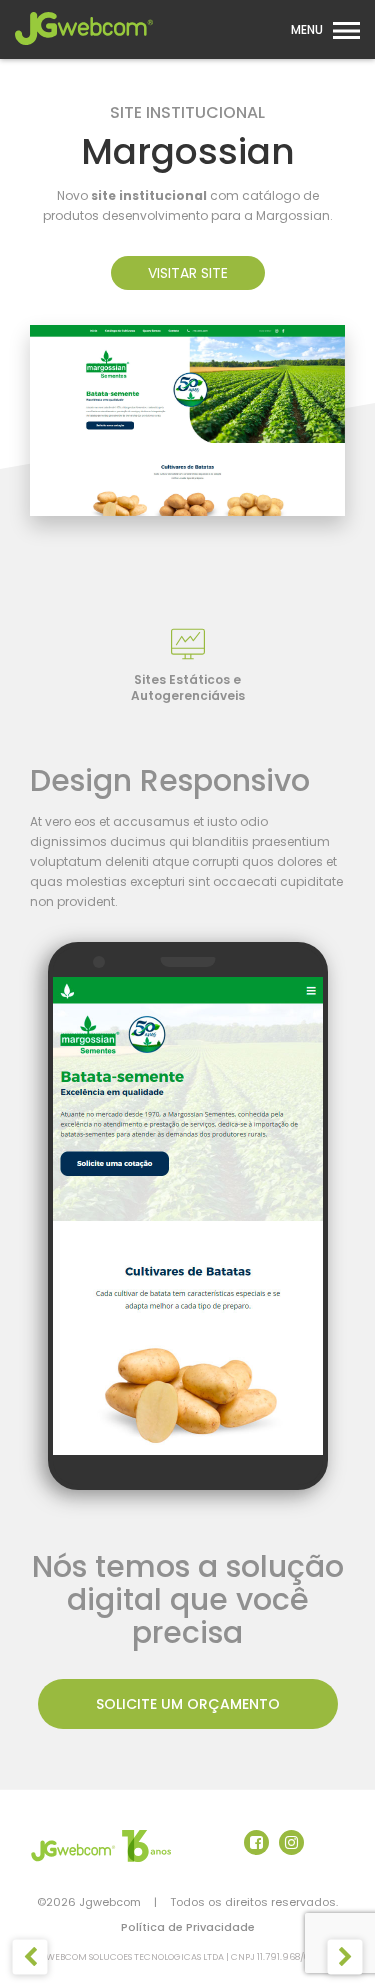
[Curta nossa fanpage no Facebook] (256, 1842)
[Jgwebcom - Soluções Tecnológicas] (84, 51)
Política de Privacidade (188, 1927)
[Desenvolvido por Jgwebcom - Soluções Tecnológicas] (101, 1845)
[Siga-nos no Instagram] (291, 1842)
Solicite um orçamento (188, 1704)
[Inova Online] (30, 1957)
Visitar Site (188, 273)
